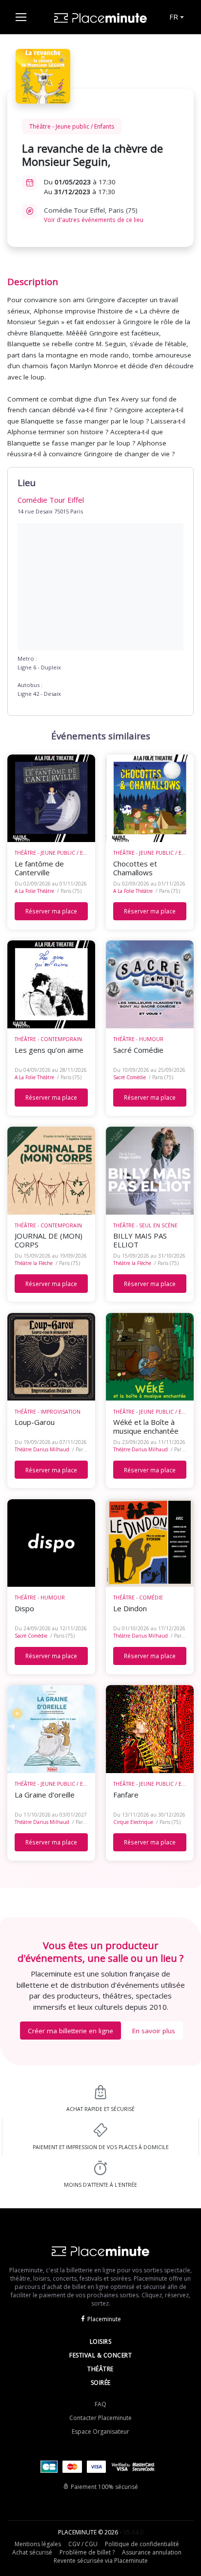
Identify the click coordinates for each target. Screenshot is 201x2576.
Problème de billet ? (87, 2552)
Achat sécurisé (32, 2552)
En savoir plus (154, 2031)
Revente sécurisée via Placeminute (101, 2561)
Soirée (101, 2383)
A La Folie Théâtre (34, 891)
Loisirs (101, 2342)
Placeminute (104, 2319)
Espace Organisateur (100, 2432)
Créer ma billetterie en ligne (70, 2031)
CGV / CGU (83, 2544)
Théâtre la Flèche (34, 1263)
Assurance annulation (152, 2552)
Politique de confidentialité (142, 2544)
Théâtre (100, 2369)
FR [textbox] (174, 17)
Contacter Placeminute (100, 2418)
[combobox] (176, 17)
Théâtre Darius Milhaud (42, 1449)
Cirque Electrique (133, 1822)
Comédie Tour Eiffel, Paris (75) (94, 215)
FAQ (100, 2404)
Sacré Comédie (130, 1077)
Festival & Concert (100, 2355)
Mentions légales (38, 2544)
